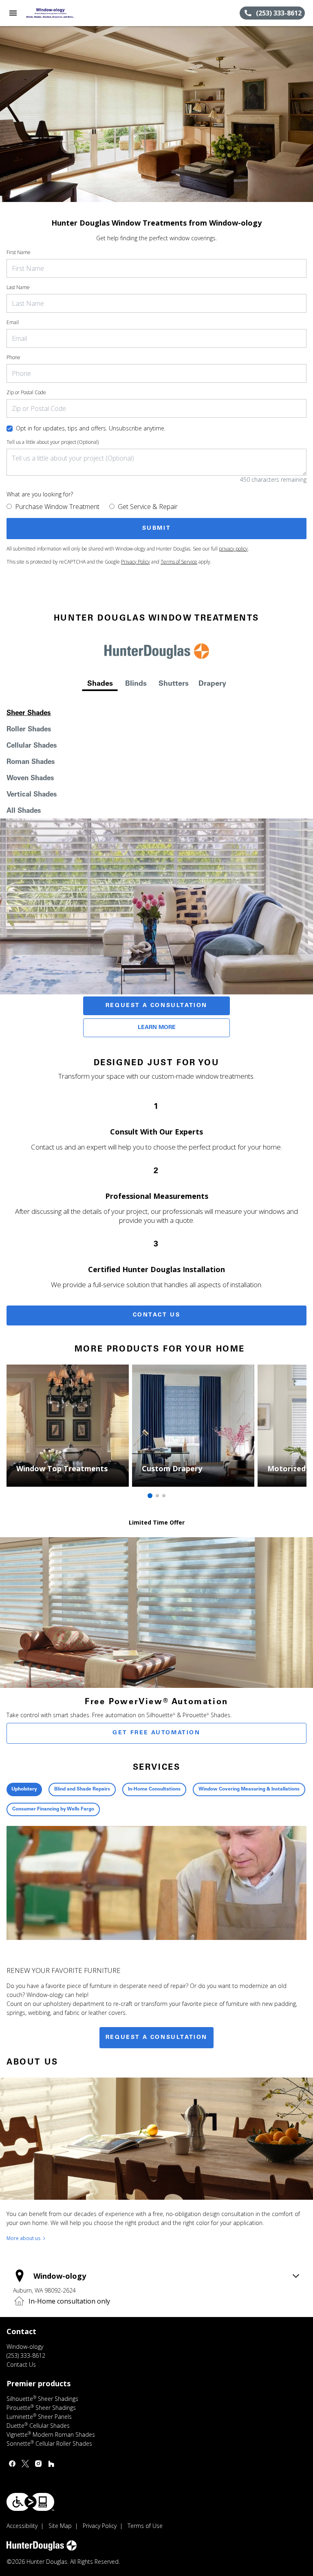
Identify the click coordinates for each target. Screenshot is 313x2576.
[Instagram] (38, 2464)
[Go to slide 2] (157, 1496)
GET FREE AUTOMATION (156, 1733)
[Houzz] (51, 2464)
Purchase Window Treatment (57, 507)
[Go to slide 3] (164, 1496)
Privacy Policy (136, 562)
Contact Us (157, 1315)
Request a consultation (156, 2038)
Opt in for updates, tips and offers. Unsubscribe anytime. (91, 428)
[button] (13, 13)
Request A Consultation (156, 1006)
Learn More (157, 1028)
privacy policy (233, 549)
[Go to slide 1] (150, 1496)
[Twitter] (25, 2464)
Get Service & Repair (148, 507)
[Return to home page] (51, 13)
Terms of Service (179, 562)
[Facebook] (12, 2464)
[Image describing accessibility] (30, 2502)
